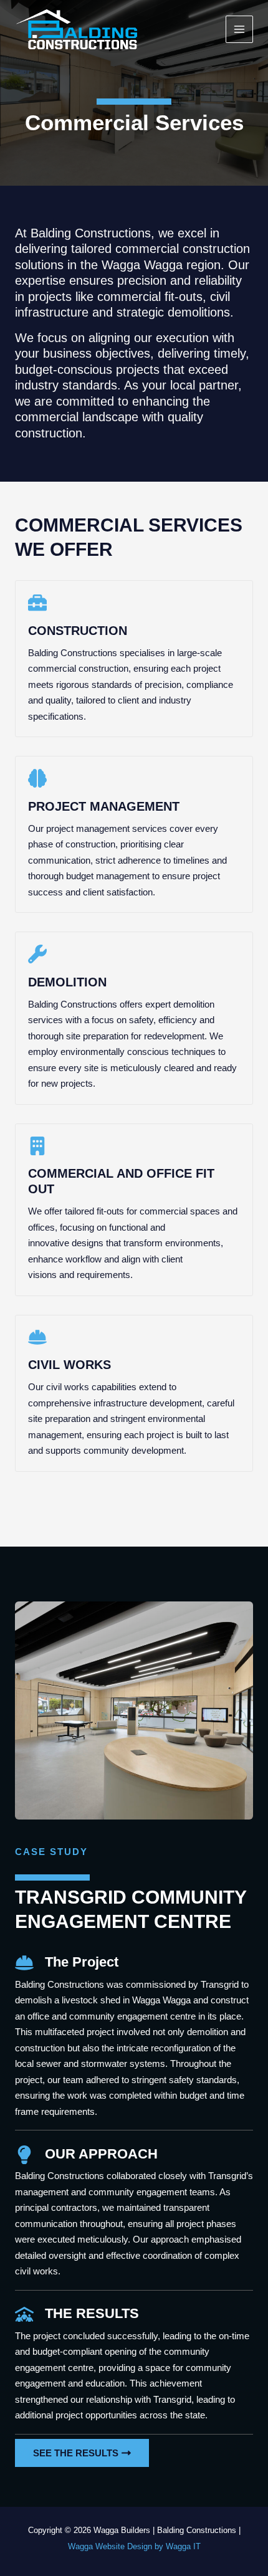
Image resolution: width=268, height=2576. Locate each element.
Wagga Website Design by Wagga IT (134, 2546)
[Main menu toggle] (240, 30)
